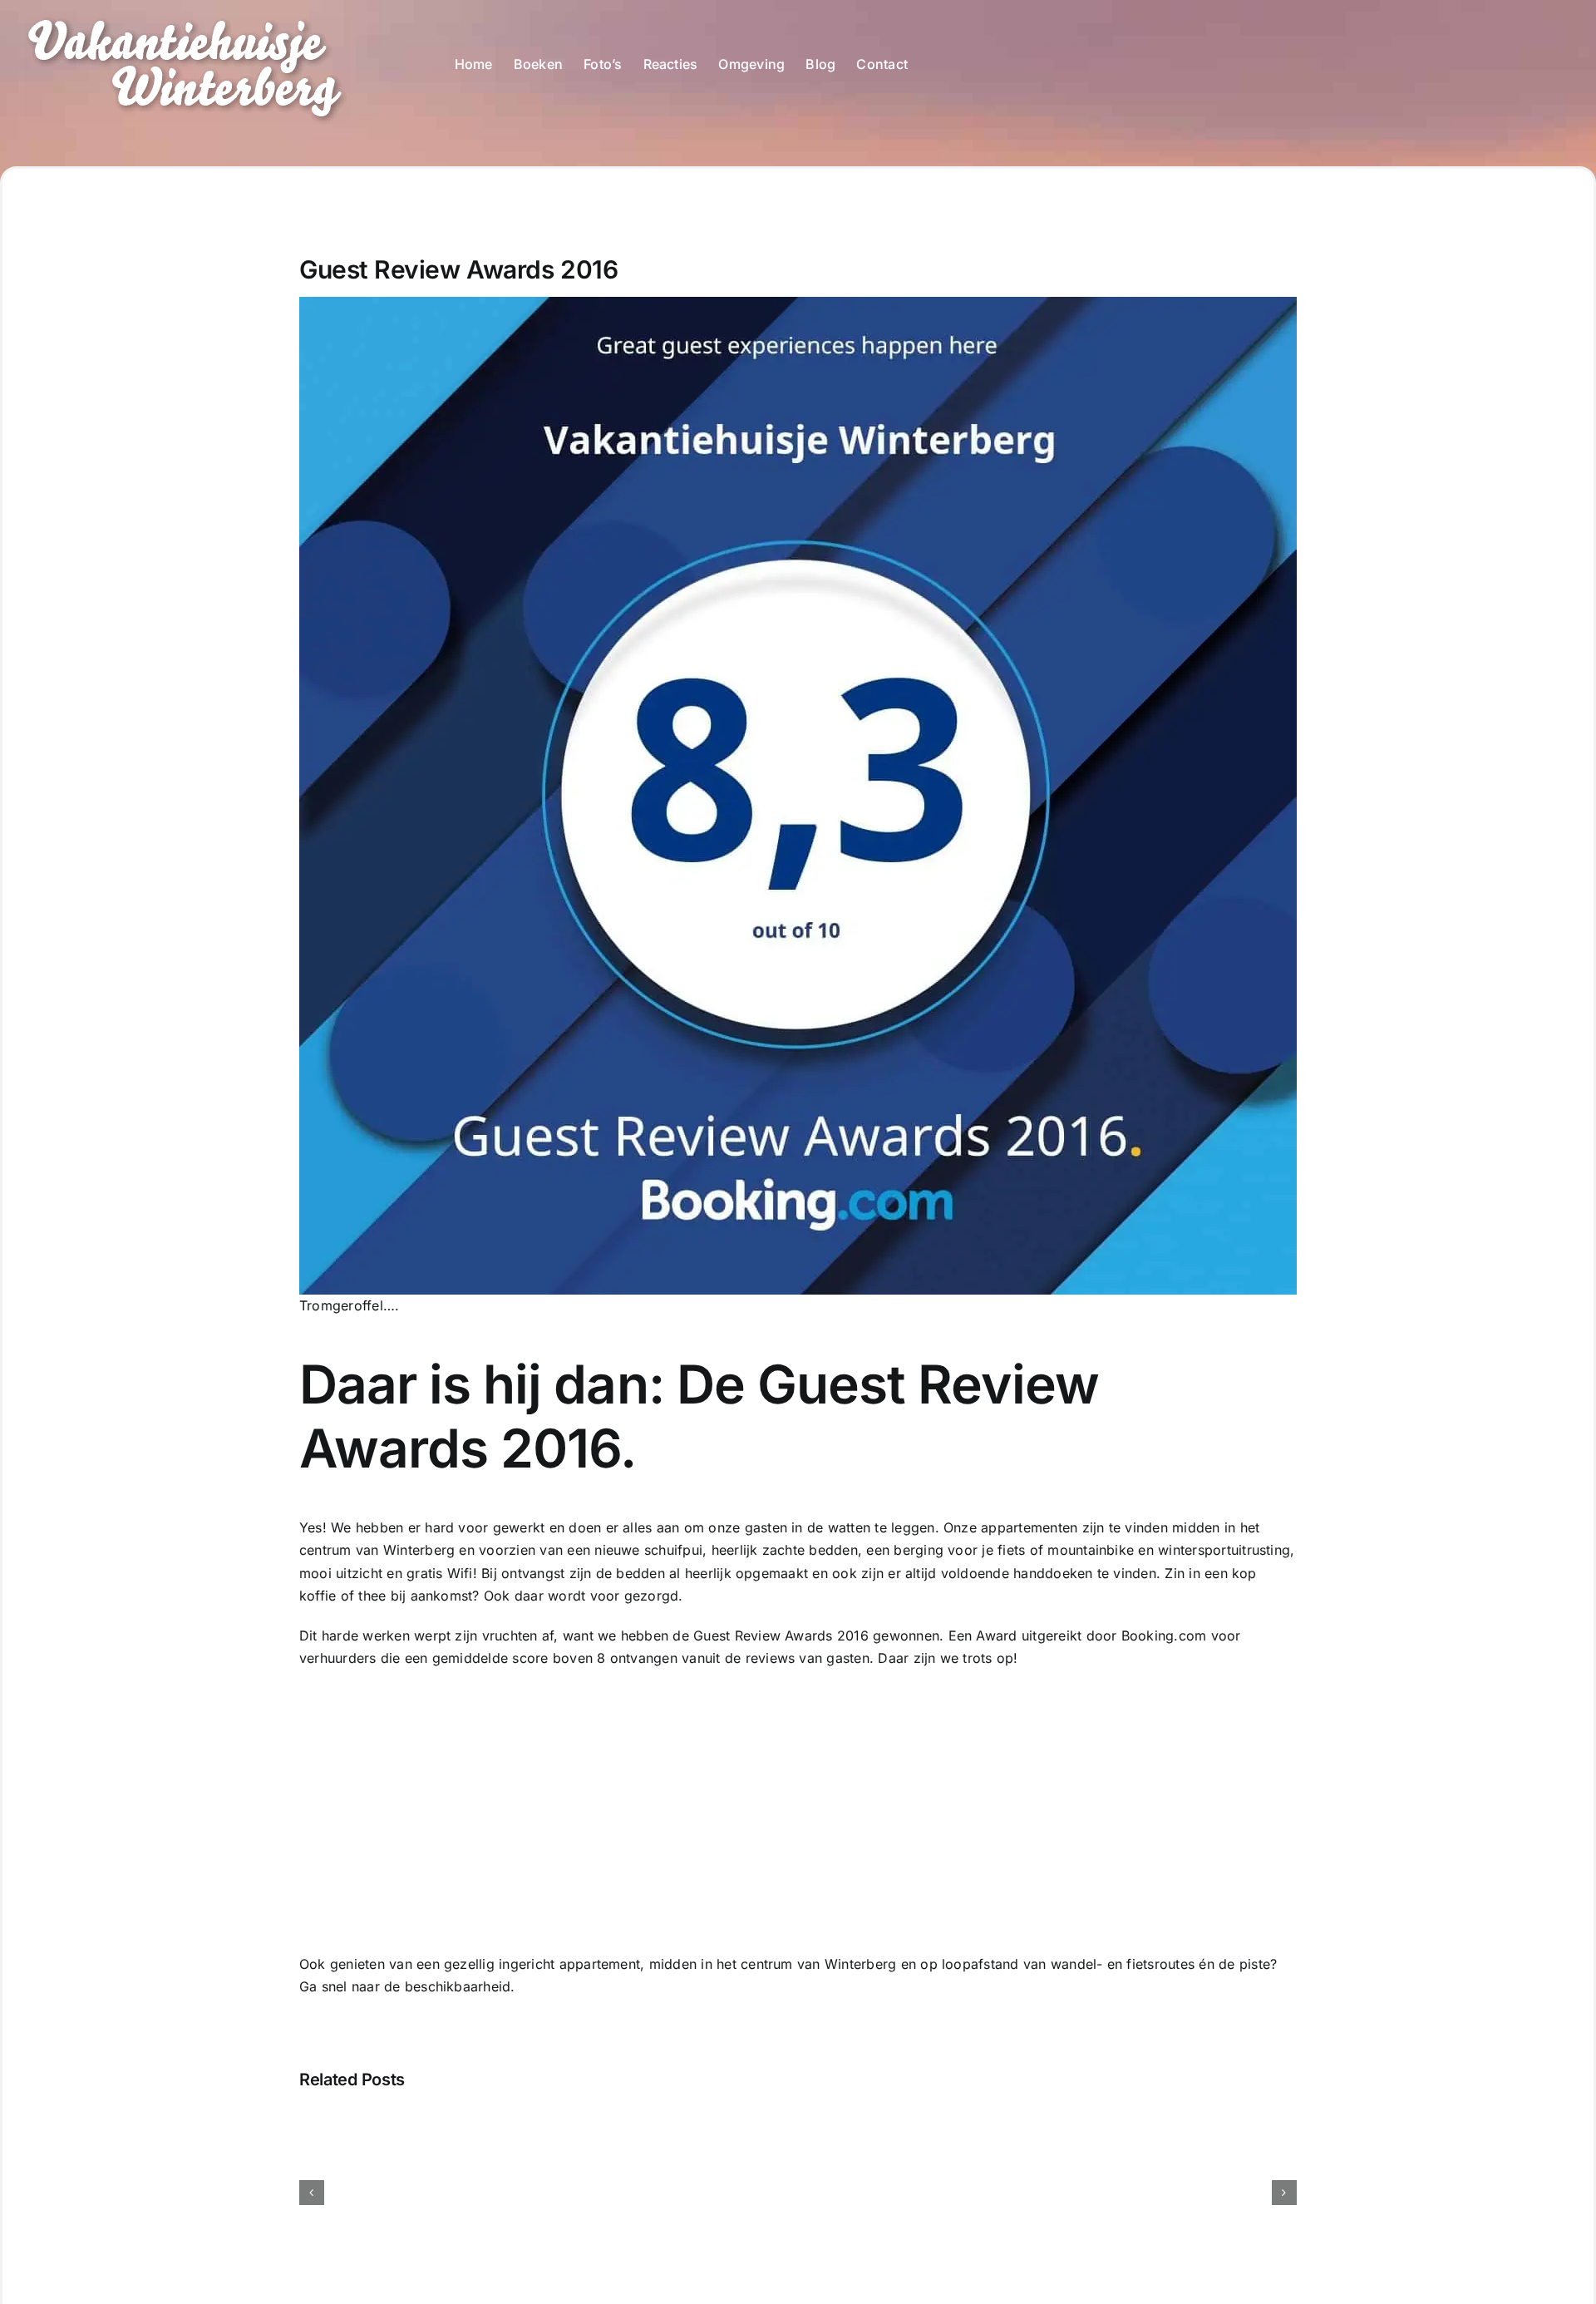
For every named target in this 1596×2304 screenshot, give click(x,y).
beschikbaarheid (458, 1986)
